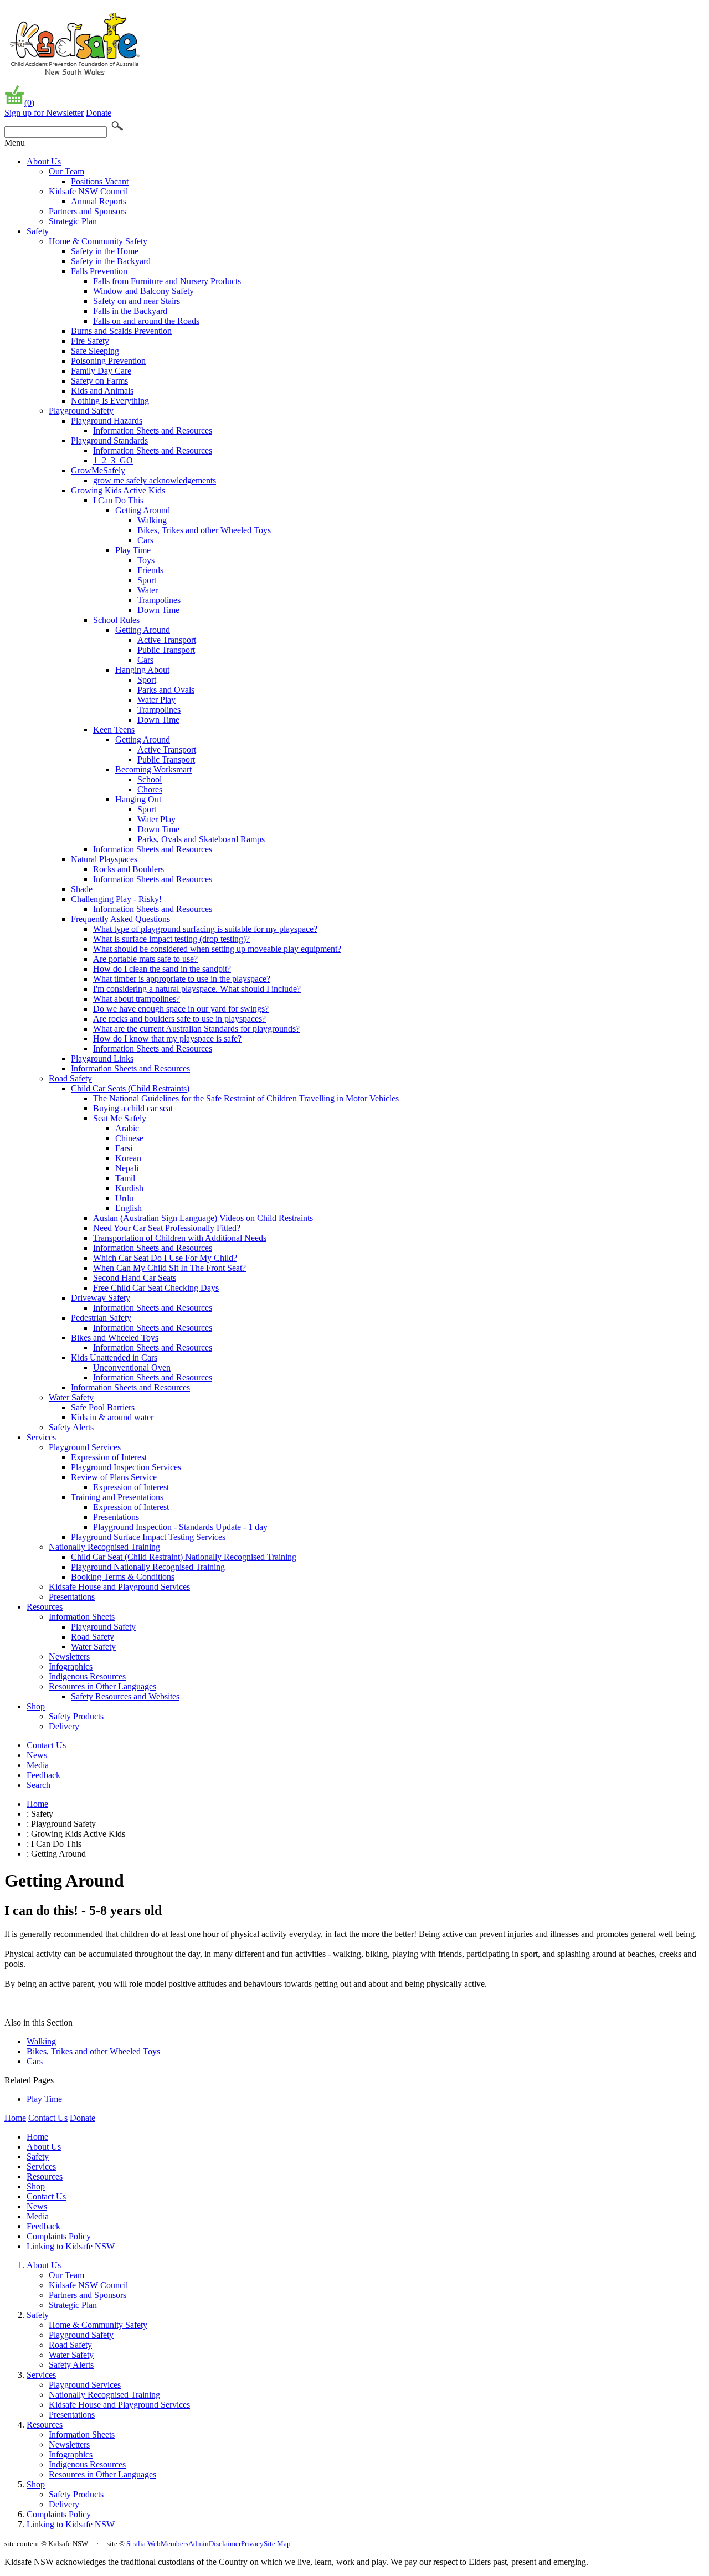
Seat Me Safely (120, 1118)
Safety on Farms (99, 381)
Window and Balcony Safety (143, 291)
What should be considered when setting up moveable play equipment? (217, 949)
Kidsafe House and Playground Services (119, 1587)
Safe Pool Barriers (103, 1407)
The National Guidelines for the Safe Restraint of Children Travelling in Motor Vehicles (246, 1098)
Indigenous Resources (87, 1676)
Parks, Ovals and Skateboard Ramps (201, 839)
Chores (150, 789)
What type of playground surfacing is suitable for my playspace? (205, 929)
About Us (44, 161)
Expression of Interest (109, 1457)
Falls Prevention (99, 271)
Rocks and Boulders (129, 869)
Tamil (125, 1178)
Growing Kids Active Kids (118, 490)
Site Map (277, 2544)
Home (37, 1804)
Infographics (71, 1666)
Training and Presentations (117, 1497)
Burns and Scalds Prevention (121, 331)
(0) (29, 103)
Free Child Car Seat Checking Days (156, 1288)
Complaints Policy (59, 2236)
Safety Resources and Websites (125, 1696)
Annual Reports (99, 201)
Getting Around (143, 510)
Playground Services (85, 1447)
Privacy (252, 2544)
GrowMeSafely (98, 470)
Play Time (133, 550)
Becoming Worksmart (153, 769)
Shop (36, 1706)
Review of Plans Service (114, 1477)
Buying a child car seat (133, 1108)
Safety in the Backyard (111, 261)
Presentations (116, 1517)
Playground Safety (81, 411)
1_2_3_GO (113, 460)
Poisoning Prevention (108, 361)
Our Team (66, 171)
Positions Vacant (100, 181)
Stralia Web (143, 2544)
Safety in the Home (105, 251)
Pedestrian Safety (101, 1318)
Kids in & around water (112, 1417)
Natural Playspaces (104, 859)
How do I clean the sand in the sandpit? (162, 969)
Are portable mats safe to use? (145, 959)
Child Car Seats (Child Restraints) (130, 1088)
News (37, 1755)
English (129, 1208)
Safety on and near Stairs (137, 301)
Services (41, 1437)
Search (38, 1785)
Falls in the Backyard (130, 311)
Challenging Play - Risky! (116, 899)
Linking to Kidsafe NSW (71, 2246)
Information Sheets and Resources (153, 431)
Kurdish (129, 1188)
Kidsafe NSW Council (88, 191)
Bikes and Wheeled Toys (115, 1338)
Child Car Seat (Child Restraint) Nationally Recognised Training (184, 1557)
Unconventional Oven (132, 1367)
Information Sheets (82, 1617)
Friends (150, 570)
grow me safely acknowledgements (155, 480)
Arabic (127, 1128)
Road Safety (70, 1078)
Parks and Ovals (166, 690)
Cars (145, 540)
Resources (45, 1607)
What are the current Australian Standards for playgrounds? (196, 1029)
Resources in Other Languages (102, 1686)
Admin (199, 2544)
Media (38, 1765)
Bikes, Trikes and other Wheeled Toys (204, 530)
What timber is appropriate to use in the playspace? (182, 979)
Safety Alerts (71, 1427)
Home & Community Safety (98, 241)
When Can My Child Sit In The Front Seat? (169, 1268)
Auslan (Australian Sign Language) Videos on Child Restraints (203, 1218)
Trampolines (159, 600)
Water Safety (71, 1397)
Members (174, 2544)
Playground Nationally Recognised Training (148, 1567)
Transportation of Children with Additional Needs (180, 1238)
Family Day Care (101, 371)
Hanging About (142, 670)
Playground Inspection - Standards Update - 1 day (180, 1527)
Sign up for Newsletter (44, 113)
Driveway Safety (101, 1298)
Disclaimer (225, 2544)
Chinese (129, 1138)
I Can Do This (118, 500)
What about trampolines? (137, 999)
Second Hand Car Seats (135, 1278)
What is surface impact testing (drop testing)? (171, 939)
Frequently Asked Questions (120, 919)
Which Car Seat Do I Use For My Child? (165, 1258)
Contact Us (46, 1745)
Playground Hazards (107, 421)
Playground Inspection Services (126, 1467)
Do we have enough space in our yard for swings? (181, 1009)
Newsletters (69, 1657)
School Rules (116, 620)
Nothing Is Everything (110, 401)
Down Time (158, 610)
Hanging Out (138, 799)
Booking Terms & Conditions (123, 1577)
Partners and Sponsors (88, 211)
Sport (147, 580)
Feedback (43, 1775)
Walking (152, 520)
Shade (82, 889)
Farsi (124, 1148)
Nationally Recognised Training (104, 1547)
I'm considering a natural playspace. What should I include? (197, 989)
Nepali (127, 1168)
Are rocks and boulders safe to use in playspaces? (179, 1019)
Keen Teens (114, 730)
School (150, 779)
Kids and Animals (102, 391)
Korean (128, 1158)
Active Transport (167, 640)
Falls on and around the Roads (146, 321)
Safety (38, 231)
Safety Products (76, 1716)
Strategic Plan (73, 221)
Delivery (64, 1726)
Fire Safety (90, 341)
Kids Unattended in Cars (114, 1357)
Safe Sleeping (95, 351)
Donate (99, 113)
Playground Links (102, 1058)
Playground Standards (109, 441)
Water (148, 590)
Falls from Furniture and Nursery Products (167, 281)
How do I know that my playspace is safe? (167, 1039)
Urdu (124, 1198)
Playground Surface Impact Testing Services (148, 1537)
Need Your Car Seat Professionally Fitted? (167, 1228)
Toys (146, 560)
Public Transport (166, 650)
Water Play (156, 700)
